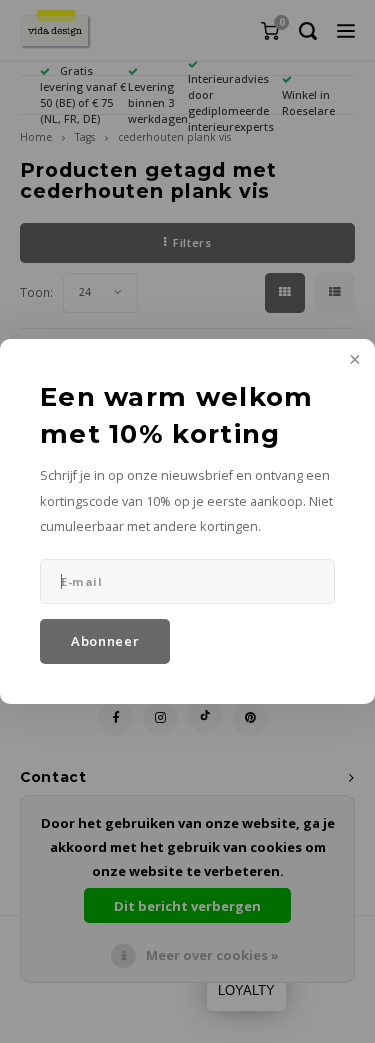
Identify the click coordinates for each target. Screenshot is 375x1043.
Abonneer (105, 641)
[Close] (353, 361)
